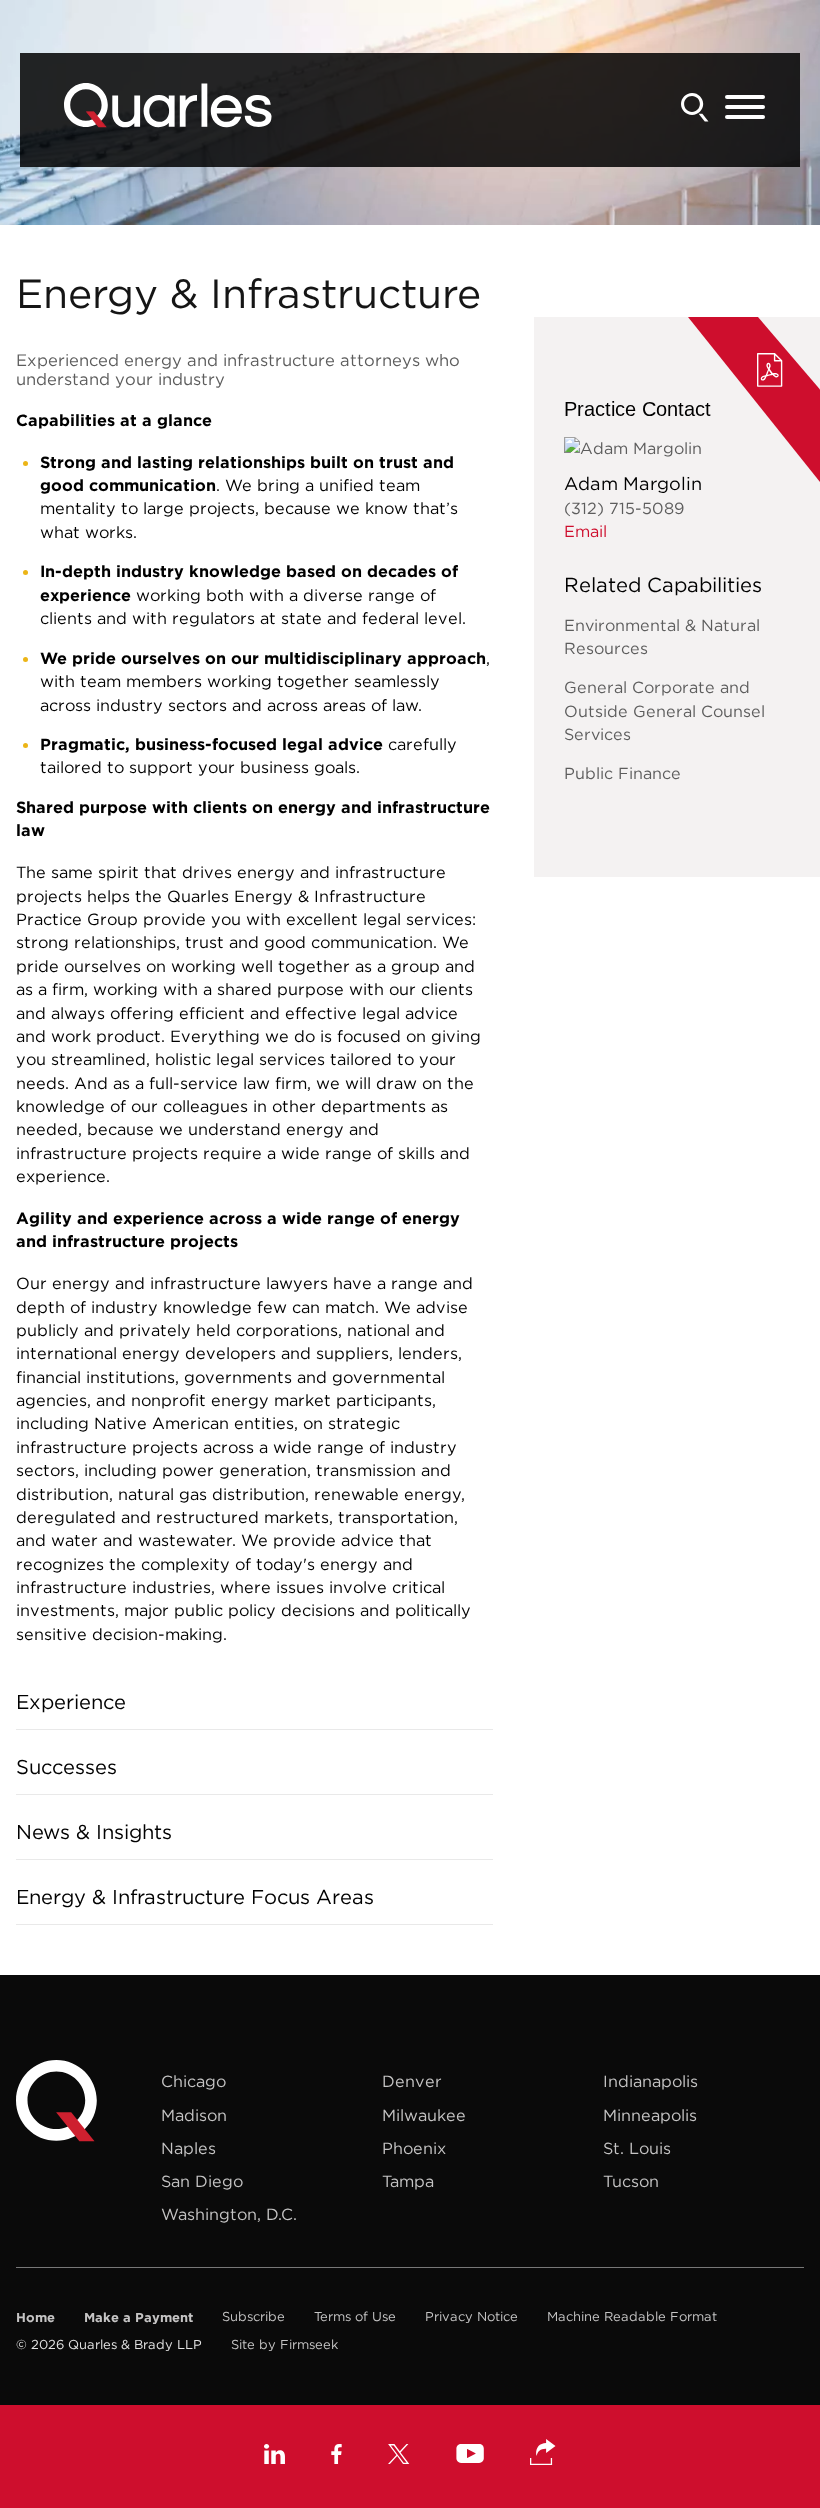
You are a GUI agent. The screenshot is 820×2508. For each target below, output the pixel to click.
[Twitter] (399, 2457)
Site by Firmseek (284, 2344)
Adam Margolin (633, 483)
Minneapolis (650, 2115)
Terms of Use (355, 2316)
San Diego (202, 2181)
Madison (194, 2115)
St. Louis (637, 2148)
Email (585, 531)
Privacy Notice (471, 2316)
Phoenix (414, 2148)
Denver (412, 2081)
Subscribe (253, 2316)
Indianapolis (650, 2081)
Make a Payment (138, 2317)
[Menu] (745, 108)
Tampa (408, 2181)
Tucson (631, 2181)
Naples (188, 2148)
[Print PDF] (770, 373)
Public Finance (622, 773)
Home (35, 2317)
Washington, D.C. (229, 2214)
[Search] (695, 107)
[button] (543, 2454)
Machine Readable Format (632, 2316)
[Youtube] (470, 2456)
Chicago (193, 2081)
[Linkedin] (274, 2457)
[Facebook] (336, 2457)
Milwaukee (424, 2115)
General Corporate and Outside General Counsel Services (664, 710)
